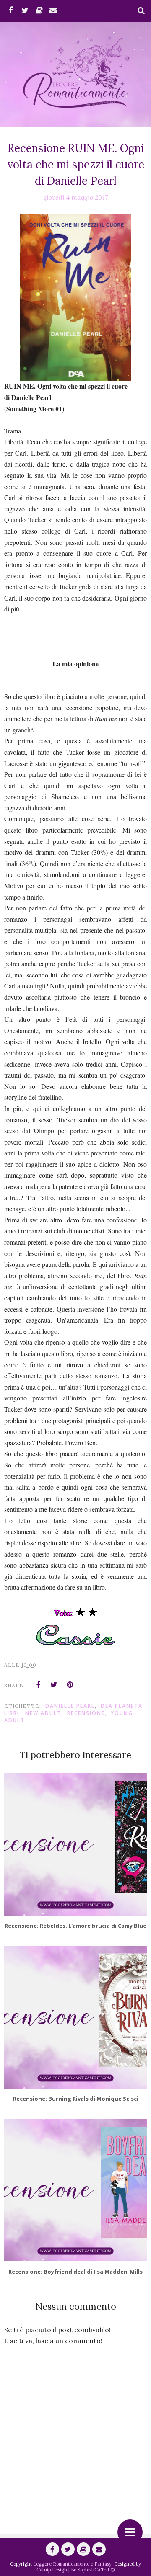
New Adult (43, 1713)
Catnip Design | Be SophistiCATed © (75, 2570)
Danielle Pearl (70, 1706)
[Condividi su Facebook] (38, 1685)
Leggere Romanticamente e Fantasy (72, 2564)
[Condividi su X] (54, 1685)
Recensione (86, 1713)
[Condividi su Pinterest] (70, 1685)
